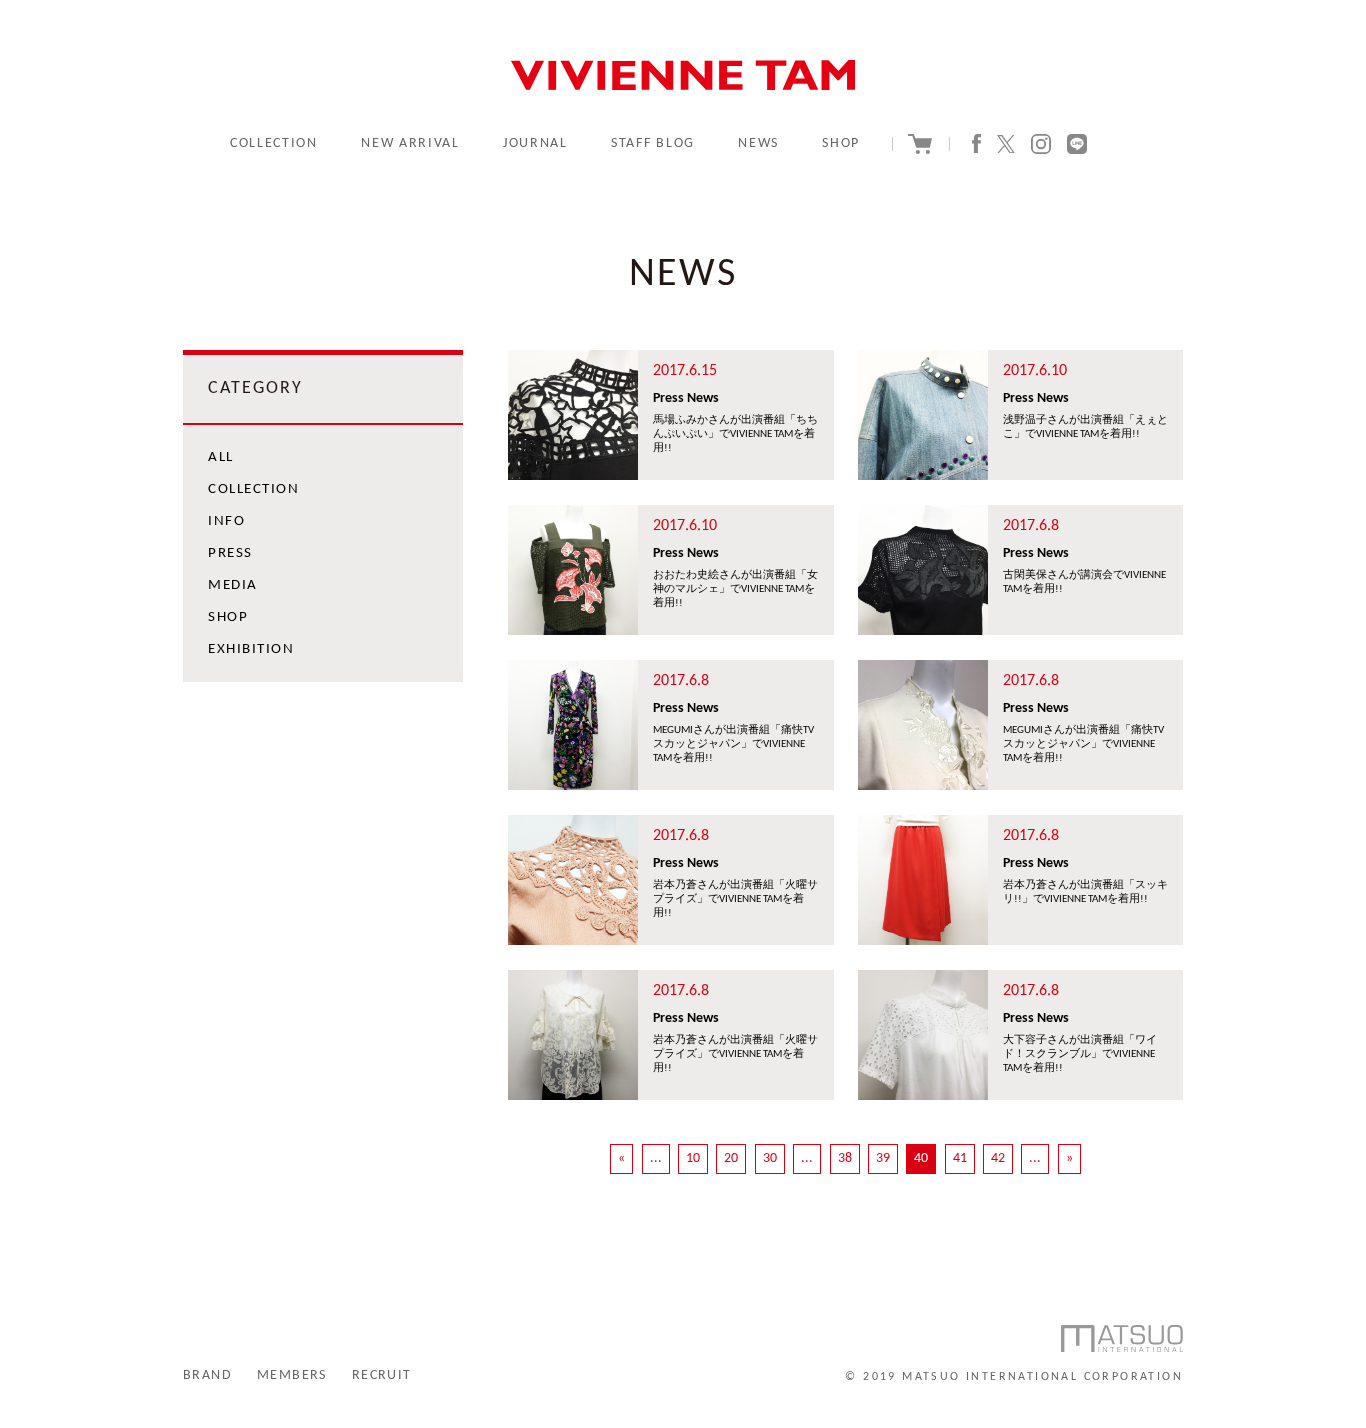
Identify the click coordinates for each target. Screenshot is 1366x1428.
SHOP (841, 143)
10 (693, 1158)
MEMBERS (292, 1375)
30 (770, 1158)
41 (960, 1158)
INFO (226, 521)
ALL (221, 457)
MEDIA (233, 585)
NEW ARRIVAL (410, 143)
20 (731, 1158)
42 (998, 1158)
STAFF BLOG (653, 143)
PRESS (230, 553)
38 (845, 1158)
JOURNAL (535, 143)
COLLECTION (274, 143)
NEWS (758, 143)
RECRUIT (382, 1375)
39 (883, 1158)
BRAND (207, 1375)
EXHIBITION (251, 649)
